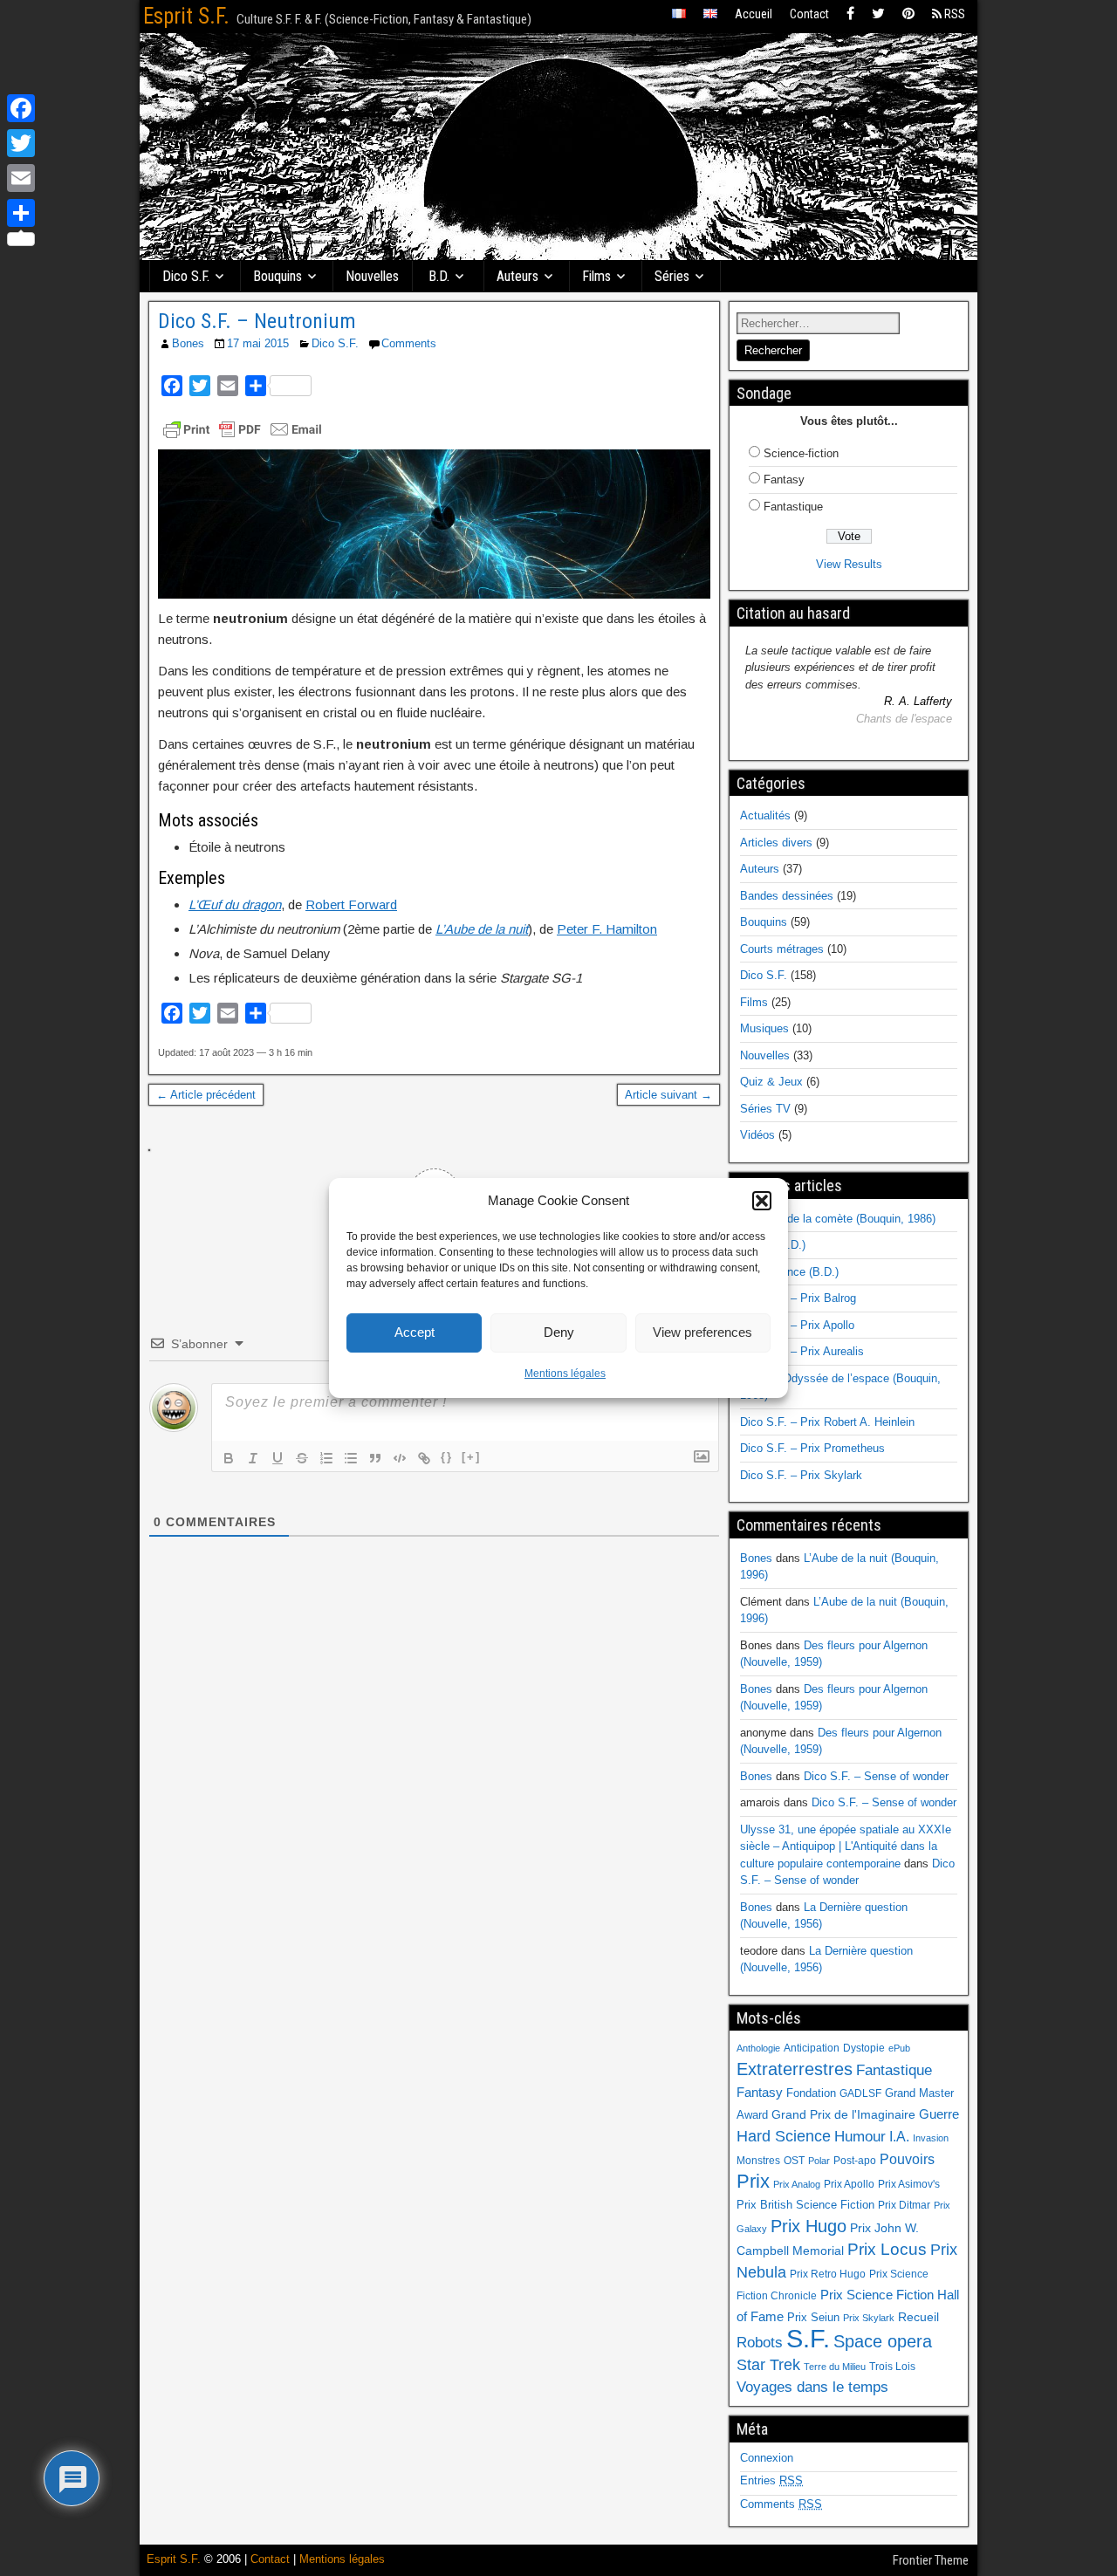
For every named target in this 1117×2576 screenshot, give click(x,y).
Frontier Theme (931, 2560)
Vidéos (757, 1135)
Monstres (758, 2161)
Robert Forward (351, 904)
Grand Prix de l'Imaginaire (843, 2115)
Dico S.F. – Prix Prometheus (812, 1448)
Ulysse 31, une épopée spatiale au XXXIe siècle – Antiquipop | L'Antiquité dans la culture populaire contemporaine (846, 1846)
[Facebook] (850, 14)
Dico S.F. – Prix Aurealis (802, 1351)
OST (794, 2161)
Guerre (939, 2114)
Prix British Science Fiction (805, 2205)
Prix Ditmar (904, 2205)
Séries (672, 276)
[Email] (21, 178)
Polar (819, 2161)
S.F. (808, 2338)
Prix (753, 2182)
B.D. (439, 276)
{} (447, 1457)
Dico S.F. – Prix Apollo (797, 1325)
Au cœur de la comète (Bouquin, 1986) (838, 1219)
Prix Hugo (809, 2226)
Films (596, 276)
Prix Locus (887, 2249)
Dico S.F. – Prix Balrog (798, 1298)
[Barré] (302, 1458)
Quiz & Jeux (771, 1082)
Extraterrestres (795, 2069)
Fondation (811, 2093)
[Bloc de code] (400, 1458)
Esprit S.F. (186, 16)
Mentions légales (565, 1374)
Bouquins (278, 276)
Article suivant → (668, 1095)
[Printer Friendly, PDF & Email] (243, 429)
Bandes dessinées (787, 896)
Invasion (931, 2138)
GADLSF (860, 2093)
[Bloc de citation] (375, 1458)
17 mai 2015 (258, 343)
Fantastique (793, 507)
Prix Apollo (849, 2184)
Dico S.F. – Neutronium (257, 321)
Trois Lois (892, 2367)
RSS (953, 14)
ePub (899, 2048)
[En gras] (229, 1458)
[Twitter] (878, 14)
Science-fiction (801, 453)
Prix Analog (797, 2184)
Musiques (764, 1028)
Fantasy (784, 480)
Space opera (883, 2341)
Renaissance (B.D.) (789, 1272)
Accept (415, 1332)
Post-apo (855, 2161)
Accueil (754, 14)
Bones (188, 343)
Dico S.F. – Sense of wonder (876, 1776)
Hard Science (784, 2136)
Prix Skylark (869, 2318)
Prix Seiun (813, 2317)
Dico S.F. (186, 276)
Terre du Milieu (835, 2367)
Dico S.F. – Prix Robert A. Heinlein (827, 1422)
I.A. (899, 2136)
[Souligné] (278, 1458)
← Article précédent (206, 1095)
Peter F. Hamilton (607, 929)
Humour (860, 2136)
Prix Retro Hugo (828, 2274)
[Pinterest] (908, 14)
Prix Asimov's (909, 2184)
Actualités (765, 815)
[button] (762, 1201)
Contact (809, 14)
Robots (760, 2342)
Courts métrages (782, 949)
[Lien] (424, 1458)
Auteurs (517, 276)
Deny (559, 1332)
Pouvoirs (907, 2159)
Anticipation (812, 2048)
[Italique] (253, 1458)
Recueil (918, 2317)
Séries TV (765, 1109)
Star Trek (768, 2364)
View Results (849, 564)
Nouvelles (372, 276)
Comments (409, 343)
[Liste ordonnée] (326, 1458)
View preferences (702, 1332)
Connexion (767, 2458)
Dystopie (864, 2048)
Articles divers (776, 843)
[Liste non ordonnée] (351, 1458)
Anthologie (758, 2048)
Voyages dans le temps (812, 2387)
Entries (771, 2480)
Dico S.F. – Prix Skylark (801, 1475)
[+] (471, 1457)
